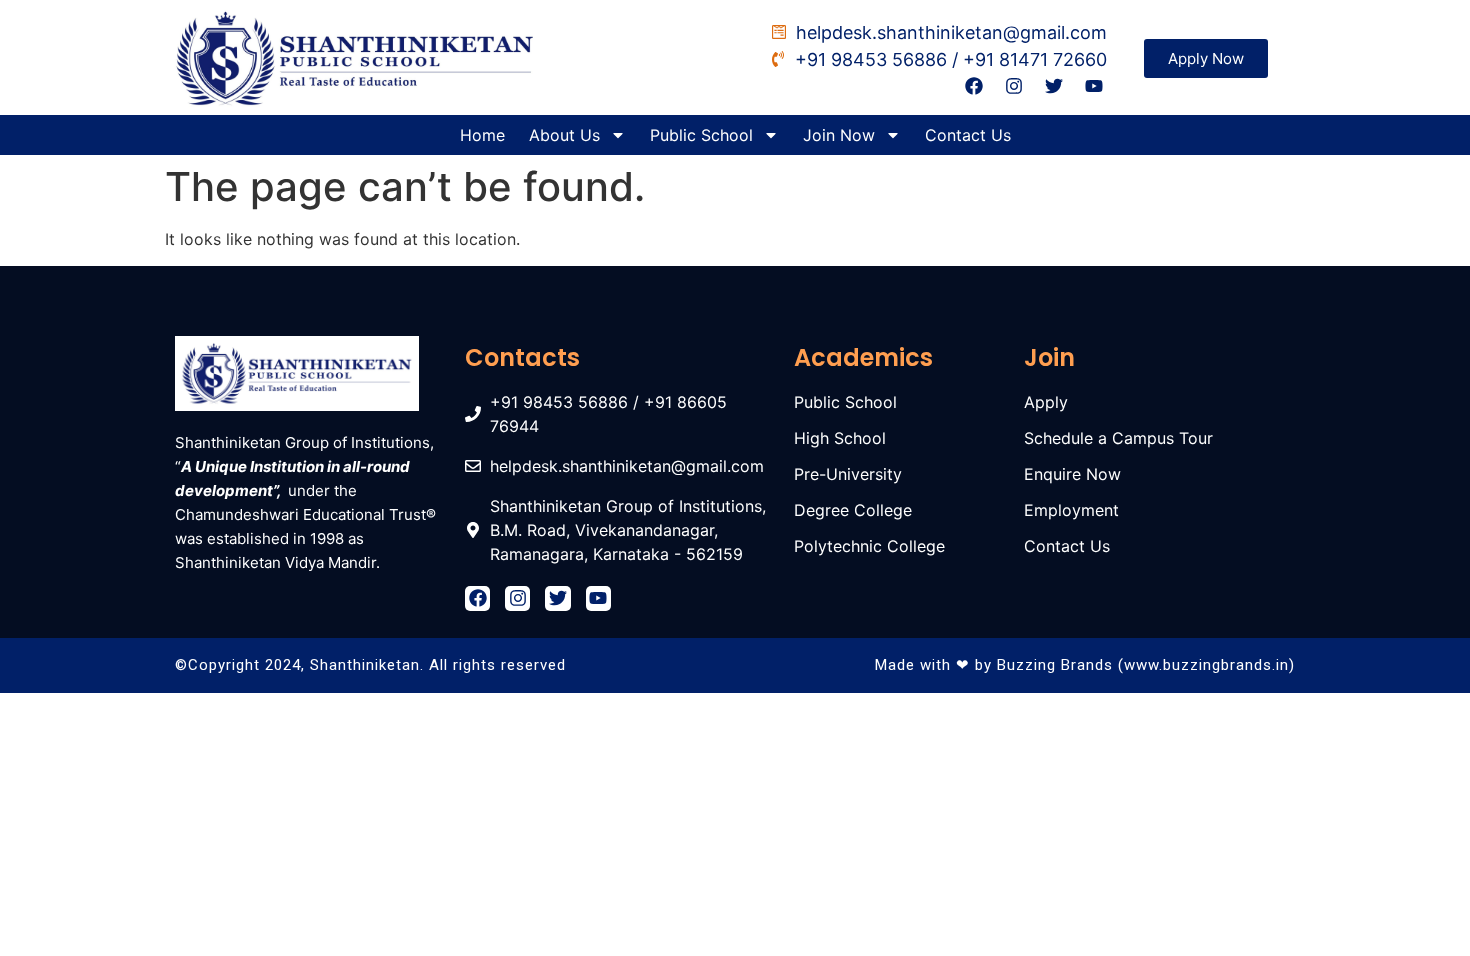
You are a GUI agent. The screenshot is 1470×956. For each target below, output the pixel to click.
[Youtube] (1094, 86)
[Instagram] (1013, 86)
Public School (701, 135)
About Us (564, 135)
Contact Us (968, 135)
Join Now (839, 135)
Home (482, 135)
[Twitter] (1054, 86)
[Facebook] (973, 86)
